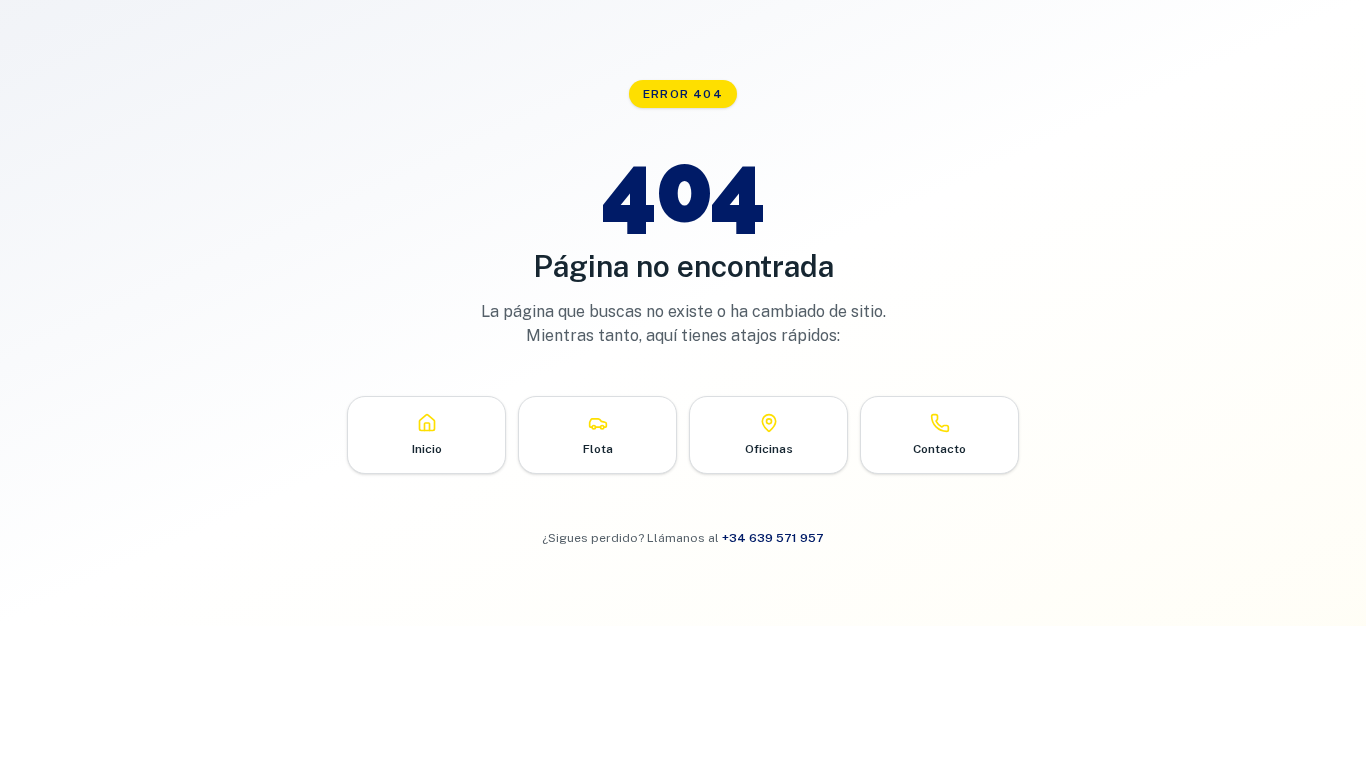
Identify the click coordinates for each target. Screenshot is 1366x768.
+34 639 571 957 (773, 538)
